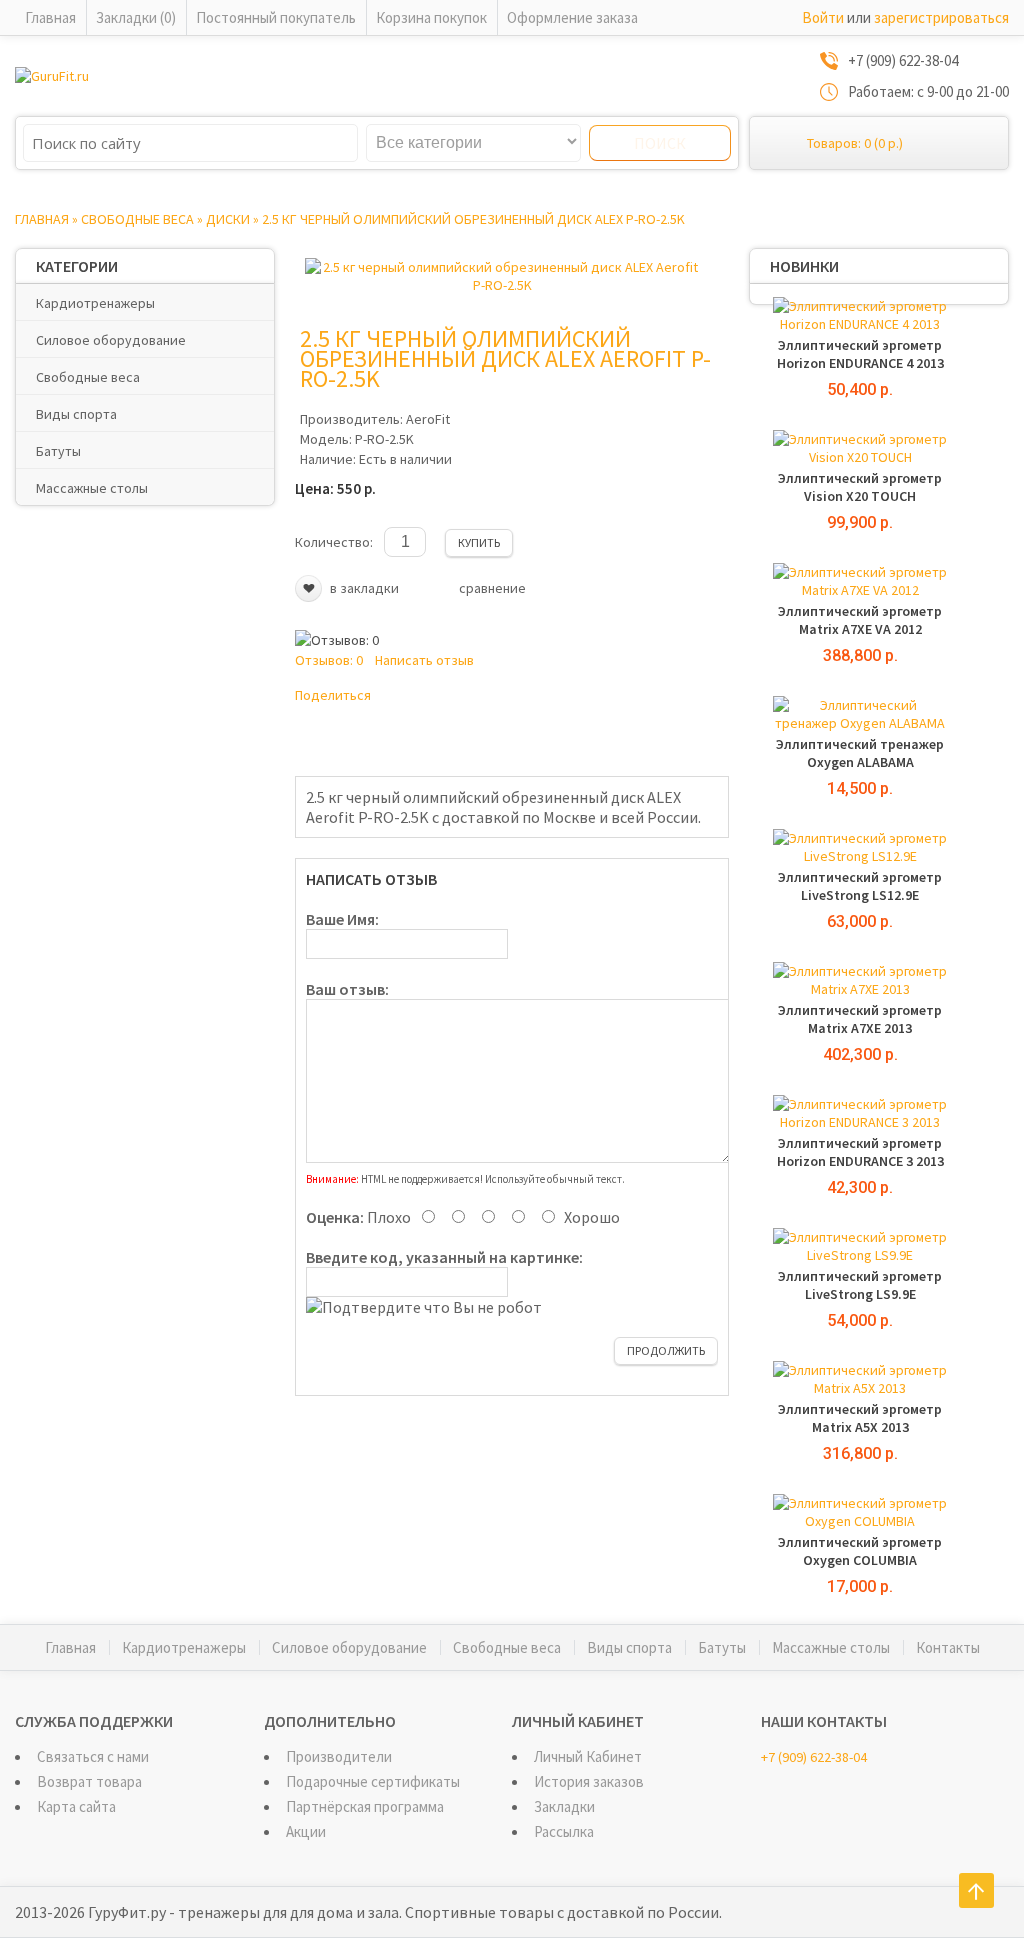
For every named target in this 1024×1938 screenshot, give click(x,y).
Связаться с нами (93, 1756)
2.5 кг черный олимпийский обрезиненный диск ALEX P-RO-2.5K (473, 219)
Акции (306, 1831)
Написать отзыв (424, 660)
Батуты (58, 451)
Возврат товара (89, 1781)
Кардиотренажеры (95, 303)
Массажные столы (92, 488)
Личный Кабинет (588, 1756)
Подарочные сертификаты (373, 1781)
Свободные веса (137, 219)
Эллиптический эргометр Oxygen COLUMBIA (860, 1551)
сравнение (492, 588)
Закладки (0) (136, 17)
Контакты (948, 1647)
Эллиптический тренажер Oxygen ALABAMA (860, 753)
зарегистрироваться (941, 17)
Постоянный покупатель (276, 17)
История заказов (589, 1781)
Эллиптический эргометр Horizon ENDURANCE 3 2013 (860, 1152)
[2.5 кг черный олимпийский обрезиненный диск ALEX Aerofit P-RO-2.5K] (502, 285)
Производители (339, 1756)
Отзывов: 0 (329, 660)
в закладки (364, 588)
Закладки (564, 1806)
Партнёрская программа (365, 1806)
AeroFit (428, 419)
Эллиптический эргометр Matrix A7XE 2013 (860, 1019)
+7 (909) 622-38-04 (814, 1757)
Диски (228, 219)
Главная (50, 17)
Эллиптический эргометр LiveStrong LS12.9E (860, 886)
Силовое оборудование (111, 340)
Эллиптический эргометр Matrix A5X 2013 (860, 1418)
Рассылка (564, 1831)
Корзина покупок (431, 17)
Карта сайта (76, 1806)
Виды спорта (76, 414)
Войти (823, 17)
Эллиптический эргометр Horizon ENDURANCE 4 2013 (860, 354)
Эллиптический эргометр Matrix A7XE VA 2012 (860, 620)
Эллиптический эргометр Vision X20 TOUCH (860, 487)
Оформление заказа (572, 17)
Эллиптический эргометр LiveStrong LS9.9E (860, 1285)
